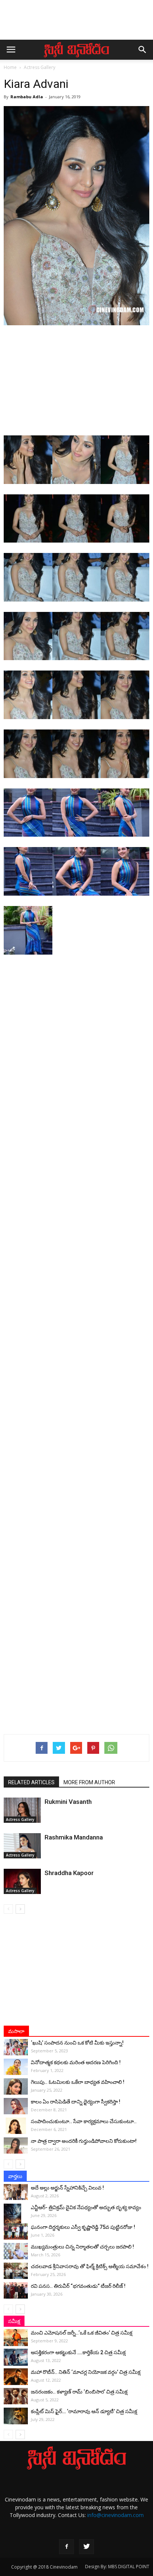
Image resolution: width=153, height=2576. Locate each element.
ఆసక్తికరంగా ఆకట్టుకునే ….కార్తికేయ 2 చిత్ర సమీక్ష (78, 2352)
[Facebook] (66, 2547)
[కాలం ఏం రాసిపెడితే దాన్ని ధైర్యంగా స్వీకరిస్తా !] (16, 2106)
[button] (143, 50)
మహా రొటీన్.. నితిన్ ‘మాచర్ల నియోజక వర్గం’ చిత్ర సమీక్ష (86, 2372)
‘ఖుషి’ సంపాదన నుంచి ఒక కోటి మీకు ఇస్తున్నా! (77, 2043)
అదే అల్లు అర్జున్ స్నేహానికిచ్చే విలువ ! (67, 2188)
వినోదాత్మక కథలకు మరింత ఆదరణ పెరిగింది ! (76, 2062)
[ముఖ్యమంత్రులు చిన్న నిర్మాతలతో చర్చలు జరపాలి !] (16, 2251)
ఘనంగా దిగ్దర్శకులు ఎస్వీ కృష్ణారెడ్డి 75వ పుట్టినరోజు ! (83, 2227)
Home (10, 67)
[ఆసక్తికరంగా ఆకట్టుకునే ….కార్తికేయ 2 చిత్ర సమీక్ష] (16, 2357)
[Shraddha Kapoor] (22, 1882)
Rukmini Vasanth (68, 1802)
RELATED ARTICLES (31, 1782)
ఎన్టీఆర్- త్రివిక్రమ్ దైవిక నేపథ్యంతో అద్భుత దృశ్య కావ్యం (86, 2207)
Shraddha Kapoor (69, 1873)
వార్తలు (15, 2176)
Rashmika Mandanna (74, 1837)
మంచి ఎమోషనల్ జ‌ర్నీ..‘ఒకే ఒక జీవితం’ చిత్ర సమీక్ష (82, 2333)
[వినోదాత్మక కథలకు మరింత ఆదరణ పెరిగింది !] (16, 2067)
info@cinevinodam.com (115, 2515)
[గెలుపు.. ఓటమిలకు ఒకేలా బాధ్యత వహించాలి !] (16, 2087)
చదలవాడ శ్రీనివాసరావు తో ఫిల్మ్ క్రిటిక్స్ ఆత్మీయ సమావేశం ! (90, 2266)
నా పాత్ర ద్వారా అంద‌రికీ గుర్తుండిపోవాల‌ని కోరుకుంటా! (84, 2141)
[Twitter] (87, 2547)
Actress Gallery (40, 67)
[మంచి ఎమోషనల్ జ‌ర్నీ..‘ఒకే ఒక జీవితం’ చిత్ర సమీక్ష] (16, 2338)
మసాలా (16, 2031)
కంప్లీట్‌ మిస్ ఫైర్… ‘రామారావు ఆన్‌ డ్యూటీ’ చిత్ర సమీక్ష (84, 2411)
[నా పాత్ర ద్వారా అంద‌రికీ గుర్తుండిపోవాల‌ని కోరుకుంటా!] (16, 2146)
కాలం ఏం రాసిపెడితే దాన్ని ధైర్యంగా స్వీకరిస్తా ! (76, 2102)
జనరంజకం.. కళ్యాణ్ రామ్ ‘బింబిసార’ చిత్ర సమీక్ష (79, 2392)
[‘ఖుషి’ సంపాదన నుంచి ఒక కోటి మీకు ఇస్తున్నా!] (16, 2047)
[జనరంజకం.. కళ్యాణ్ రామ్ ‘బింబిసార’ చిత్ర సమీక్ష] (16, 2396)
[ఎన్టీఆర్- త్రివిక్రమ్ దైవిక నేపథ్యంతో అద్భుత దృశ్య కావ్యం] (16, 2217)
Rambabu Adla (27, 97)
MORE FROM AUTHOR (89, 1782)
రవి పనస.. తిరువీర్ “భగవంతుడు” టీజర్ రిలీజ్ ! (78, 2286)
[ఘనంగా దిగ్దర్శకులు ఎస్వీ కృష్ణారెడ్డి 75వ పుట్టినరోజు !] (16, 2232)
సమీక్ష (14, 2321)
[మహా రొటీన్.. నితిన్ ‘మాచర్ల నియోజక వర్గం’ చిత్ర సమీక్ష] (16, 2377)
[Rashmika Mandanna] (22, 1846)
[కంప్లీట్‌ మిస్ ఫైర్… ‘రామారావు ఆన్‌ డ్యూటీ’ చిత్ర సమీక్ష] (16, 2416)
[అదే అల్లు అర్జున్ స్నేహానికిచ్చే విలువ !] (16, 2192)
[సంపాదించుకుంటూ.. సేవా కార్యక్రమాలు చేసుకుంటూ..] (16, 2126)
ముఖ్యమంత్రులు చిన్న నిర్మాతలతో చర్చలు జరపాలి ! (82, 2247)
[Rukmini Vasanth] (22, 1810)
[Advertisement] (76, 23)
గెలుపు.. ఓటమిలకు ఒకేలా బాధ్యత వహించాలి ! (78, 2082)
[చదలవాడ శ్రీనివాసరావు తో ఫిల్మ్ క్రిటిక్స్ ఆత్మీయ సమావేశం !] (16, 2271)
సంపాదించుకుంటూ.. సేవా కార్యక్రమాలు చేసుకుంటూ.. (84, 2121)
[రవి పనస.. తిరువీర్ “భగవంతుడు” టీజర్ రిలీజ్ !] (16, 2291)
